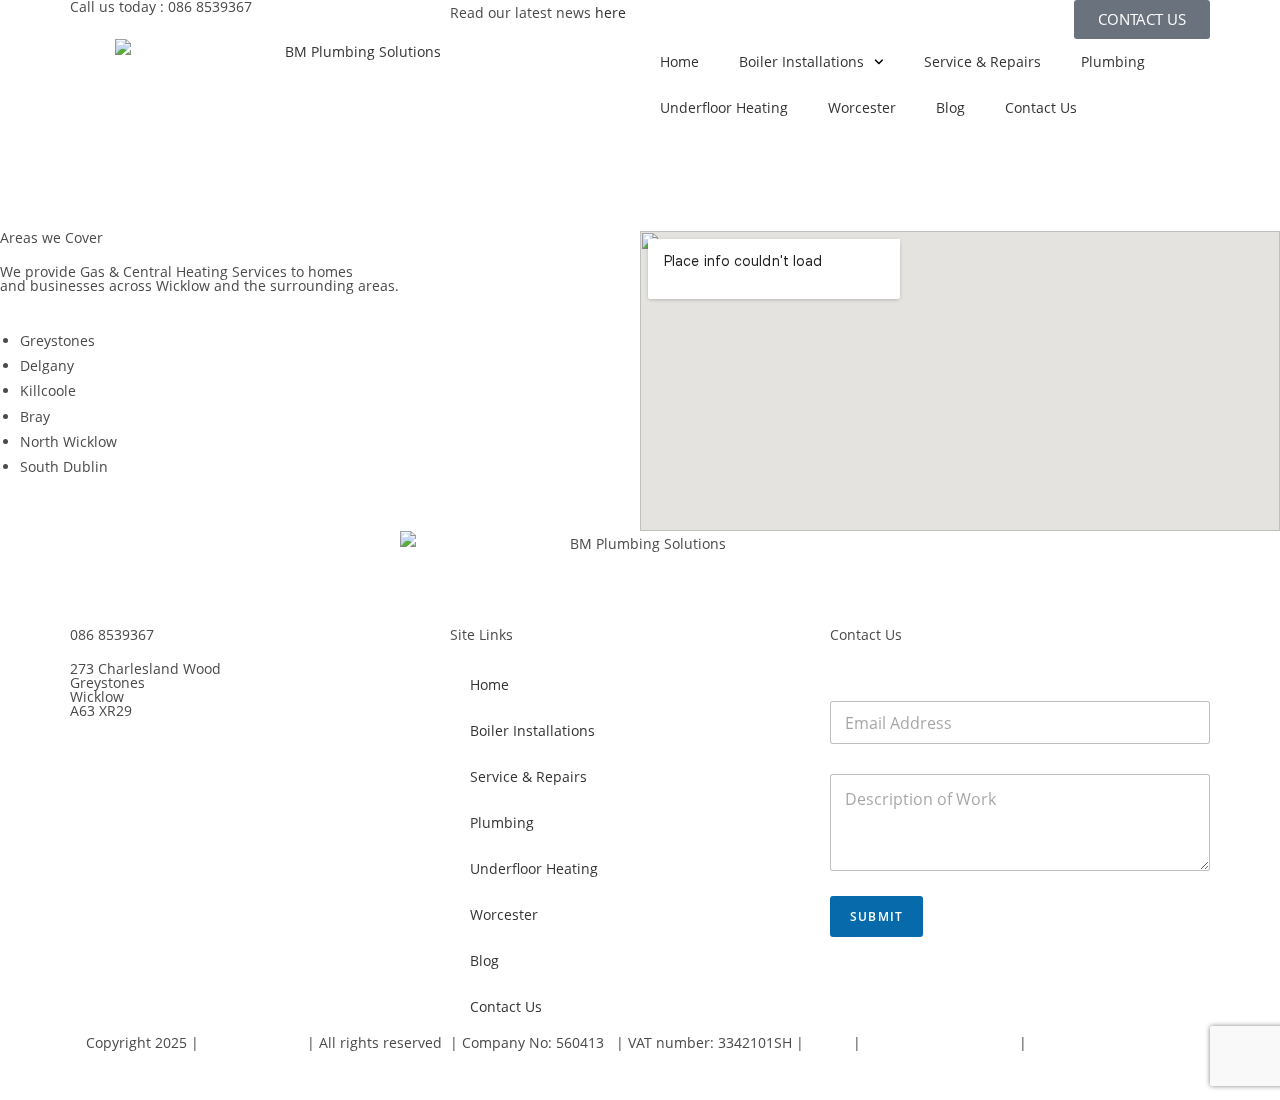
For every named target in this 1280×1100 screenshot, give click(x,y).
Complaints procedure (942, 1042)
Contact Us (1041, 107)
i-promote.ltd (253, 1042)
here (610, 12)
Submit (876, 916)
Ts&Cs (830, 1042)
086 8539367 (112, 634)
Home (679, 61)
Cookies (95, 1067)
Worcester (862, 107)
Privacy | (1060, 1042)
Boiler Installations (801, 61)
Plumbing (1113, 61)
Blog (950, 107)
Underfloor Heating (724, 107)
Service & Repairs (982, 61)
